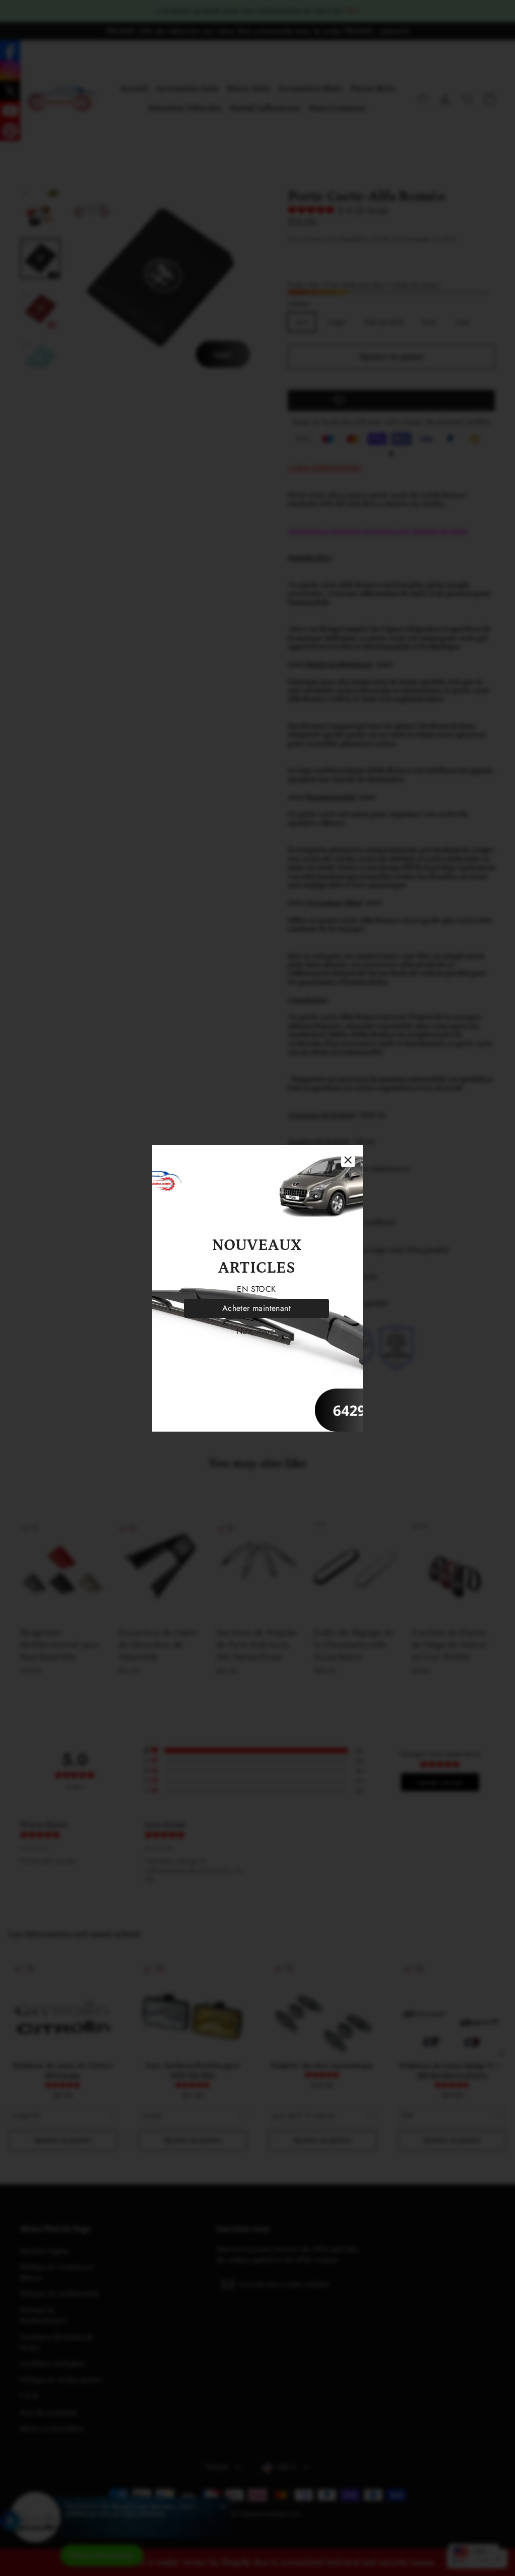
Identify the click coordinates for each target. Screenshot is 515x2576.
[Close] (348, 1160)
